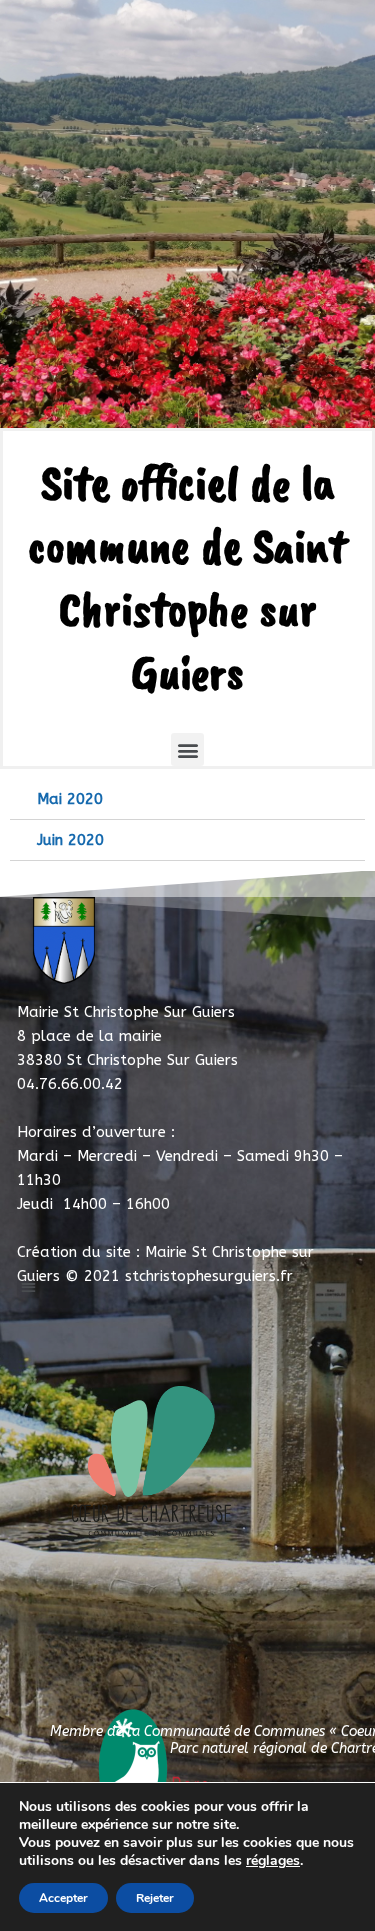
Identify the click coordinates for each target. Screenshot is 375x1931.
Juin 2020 (70, 840)
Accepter (63, 1898)
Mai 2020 (70, 799)
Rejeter (155, 1898)
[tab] (187, 799)
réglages (273, 1861)
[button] (187, 749)
